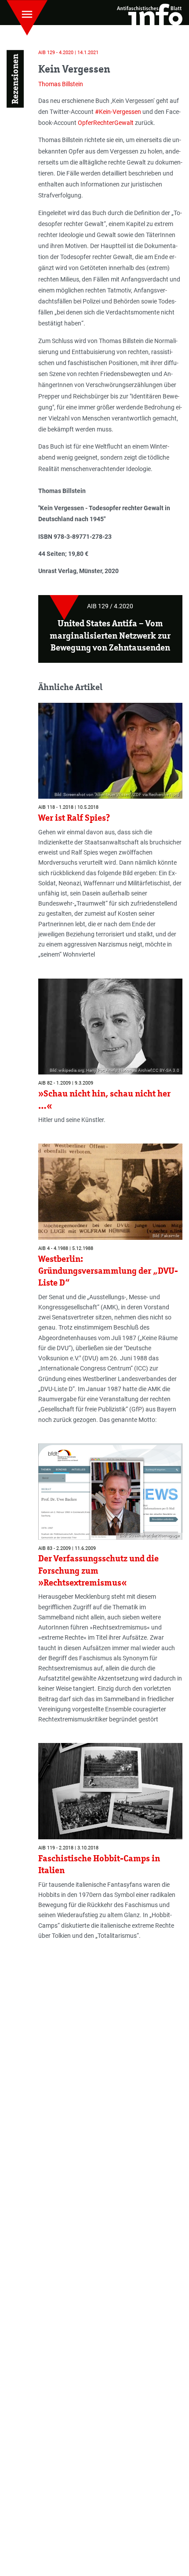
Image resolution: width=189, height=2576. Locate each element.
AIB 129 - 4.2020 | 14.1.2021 (68, 53)
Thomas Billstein (61, 84)
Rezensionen (15, 79)
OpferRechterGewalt (106, 123)
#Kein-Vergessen (118, 112)
